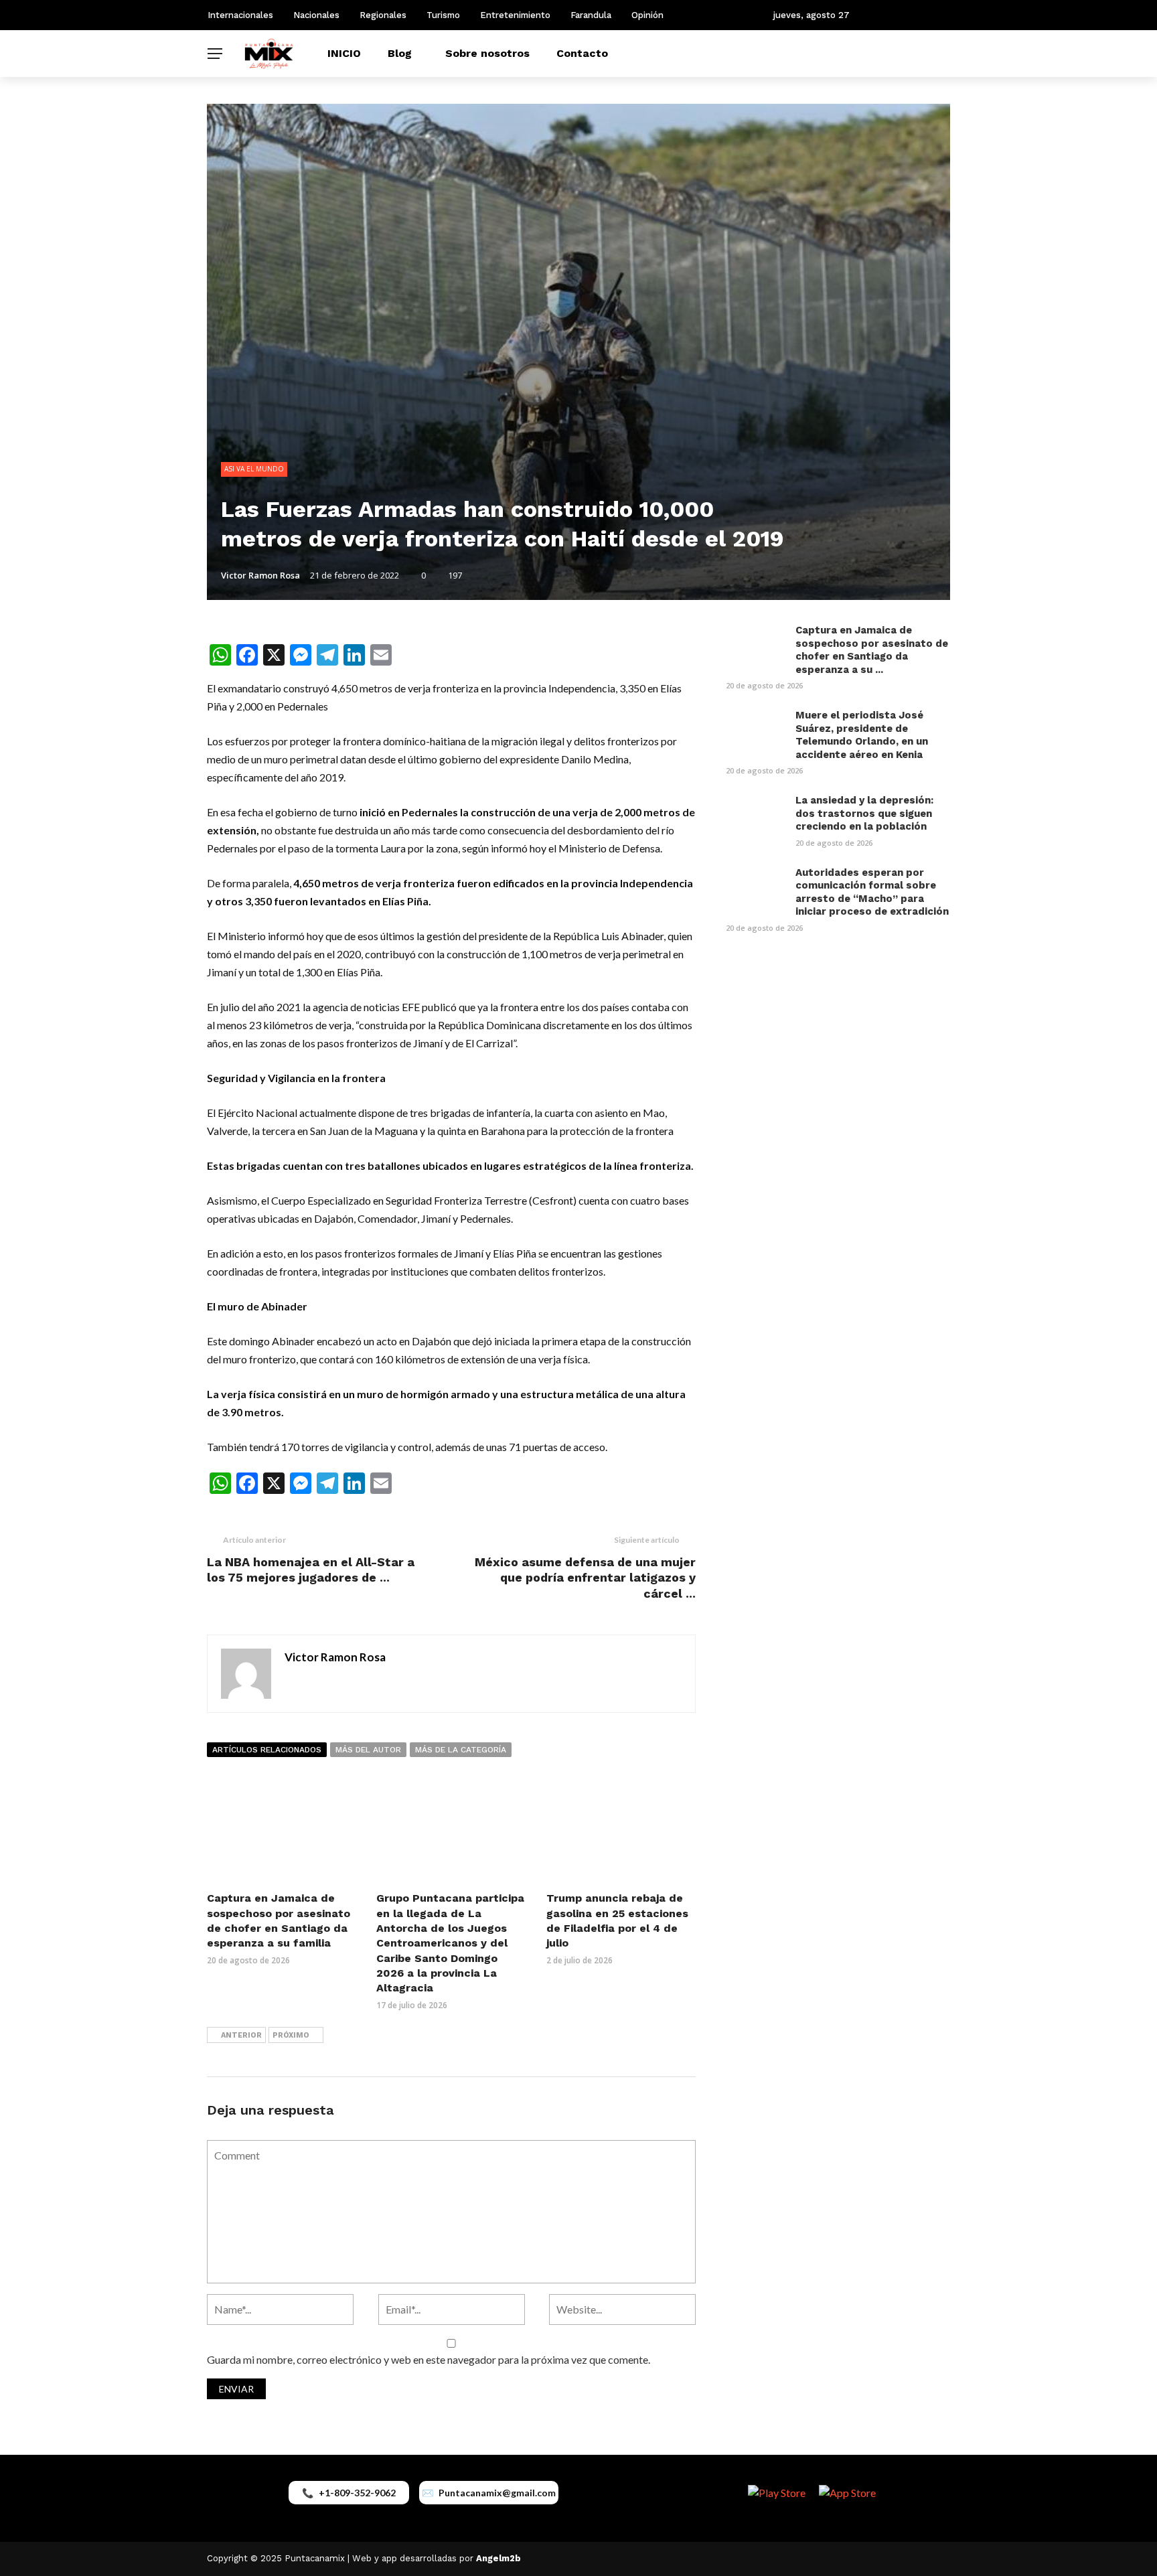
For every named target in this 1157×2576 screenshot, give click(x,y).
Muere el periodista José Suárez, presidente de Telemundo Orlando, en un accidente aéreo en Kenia (862, 735)
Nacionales (316, 15)
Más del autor (368, 1750)
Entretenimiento (515, 15)
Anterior (241, 2035)
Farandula (591, 15)
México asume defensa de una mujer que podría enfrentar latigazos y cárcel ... (585, 1578)
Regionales (383, 15)
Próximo (291, 2035)
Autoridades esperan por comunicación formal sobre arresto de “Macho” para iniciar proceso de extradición (872, 892)
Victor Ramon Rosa (260, 575)
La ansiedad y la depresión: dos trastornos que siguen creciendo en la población (864, 813)
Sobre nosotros (487, 53)
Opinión (647, 15)
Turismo (443, 15)
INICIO (344, 53)
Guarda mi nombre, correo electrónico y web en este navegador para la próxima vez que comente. (429, 2359)
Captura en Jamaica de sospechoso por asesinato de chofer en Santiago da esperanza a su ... (872, 650)
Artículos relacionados (267, 1750)
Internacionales (240, 15)
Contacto (582, 53)
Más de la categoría (461, 1750)
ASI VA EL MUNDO (254, 469)
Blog (400, 53)
